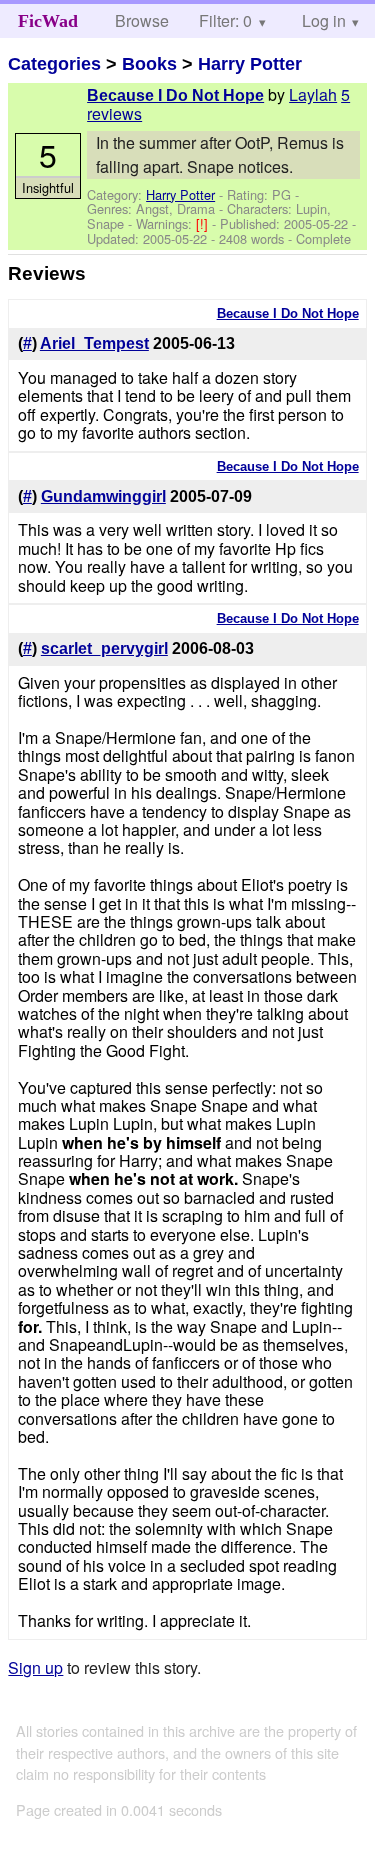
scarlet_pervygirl (104, 648)
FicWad (48, 21)
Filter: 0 (225, 20)
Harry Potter (250, 64)
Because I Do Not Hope (175, 95)
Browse (142, 20)
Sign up (35, 1667)
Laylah (313, 94)
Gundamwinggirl (103, 496)
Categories (54, 64)
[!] (204, 223)
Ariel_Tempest (94, 343)
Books (149, 64)
